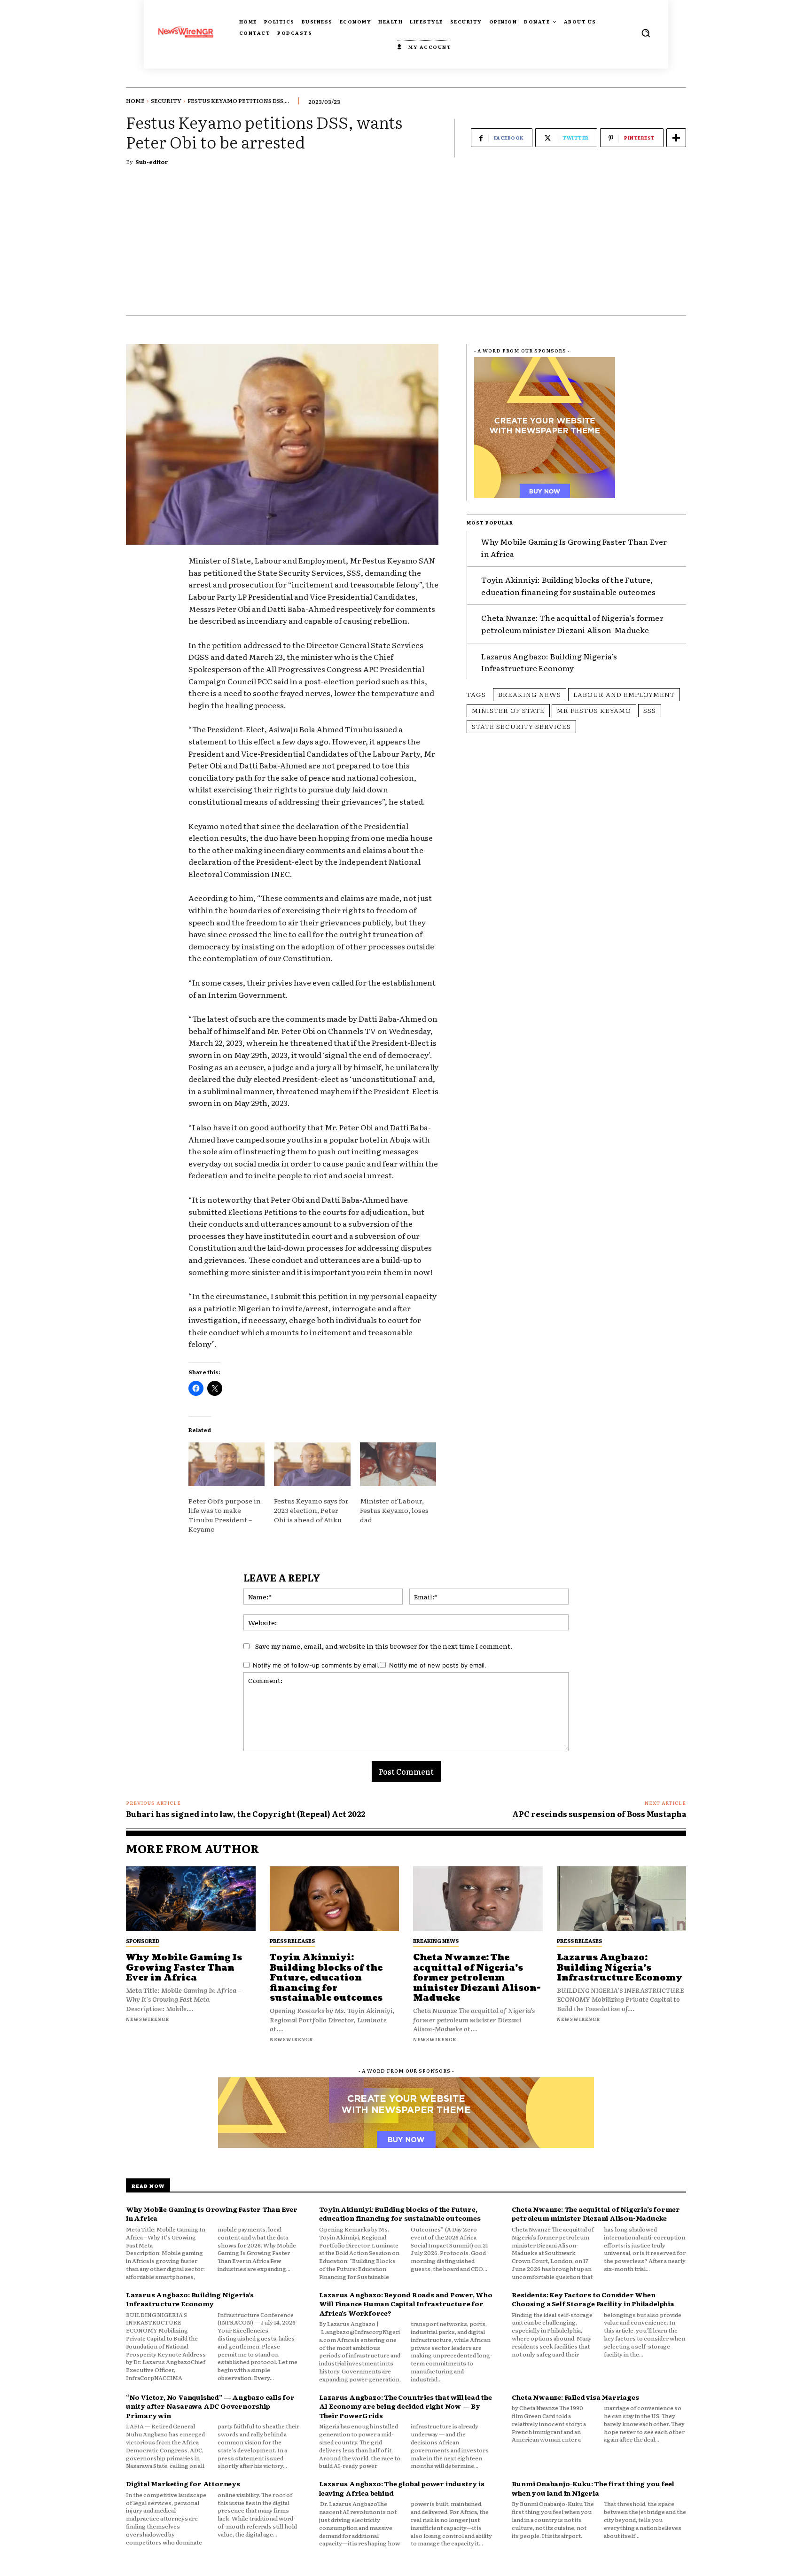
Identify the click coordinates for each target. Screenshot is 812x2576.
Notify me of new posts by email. (438, 1665)
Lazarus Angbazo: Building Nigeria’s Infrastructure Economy (549, 662)
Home (135, 101)
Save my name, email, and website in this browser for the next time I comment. (384, 1646)
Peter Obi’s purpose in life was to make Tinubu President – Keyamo (225, 1515)
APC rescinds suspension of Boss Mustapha (599, 1814)
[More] (676, 138)
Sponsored (143, 1941)
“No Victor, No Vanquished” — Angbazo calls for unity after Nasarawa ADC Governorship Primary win (210, 2406)
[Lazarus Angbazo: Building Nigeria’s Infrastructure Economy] (622, 1899)
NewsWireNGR (148, 2019)
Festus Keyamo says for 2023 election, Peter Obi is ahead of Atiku (311, 1510)
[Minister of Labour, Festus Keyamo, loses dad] (398, 1464)
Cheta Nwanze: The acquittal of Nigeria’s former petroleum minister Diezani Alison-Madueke (572, 624)
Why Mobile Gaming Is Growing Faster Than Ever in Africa (184, 1968)
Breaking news (530, 694)
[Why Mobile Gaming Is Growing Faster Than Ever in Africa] (191, 1899)
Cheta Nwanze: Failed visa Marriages (575, 2397)
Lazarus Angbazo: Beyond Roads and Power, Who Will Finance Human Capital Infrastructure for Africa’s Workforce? (406, 2304)
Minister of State (508, 710)
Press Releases (292, 1941)
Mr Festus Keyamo (594, 710)
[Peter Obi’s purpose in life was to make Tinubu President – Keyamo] (226, 1464)
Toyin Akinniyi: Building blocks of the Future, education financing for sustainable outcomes (568, 586)
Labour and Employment (624, 694)
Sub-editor (152, 162)
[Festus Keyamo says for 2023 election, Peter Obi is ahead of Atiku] (312, 1464)
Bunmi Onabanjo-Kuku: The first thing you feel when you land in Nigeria (593, 2488)
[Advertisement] (406, 245)
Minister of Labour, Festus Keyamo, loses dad (394, 1510)
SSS (650, 710)
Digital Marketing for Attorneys (183, 2483)
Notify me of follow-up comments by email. (316, 1665)
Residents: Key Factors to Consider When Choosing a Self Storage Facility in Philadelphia (593, 2299)
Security (166, 101)
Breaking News (436, 1941)
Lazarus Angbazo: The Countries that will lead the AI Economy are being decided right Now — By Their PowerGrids (406, 2406)
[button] (646, 33)
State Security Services (521, 726)
